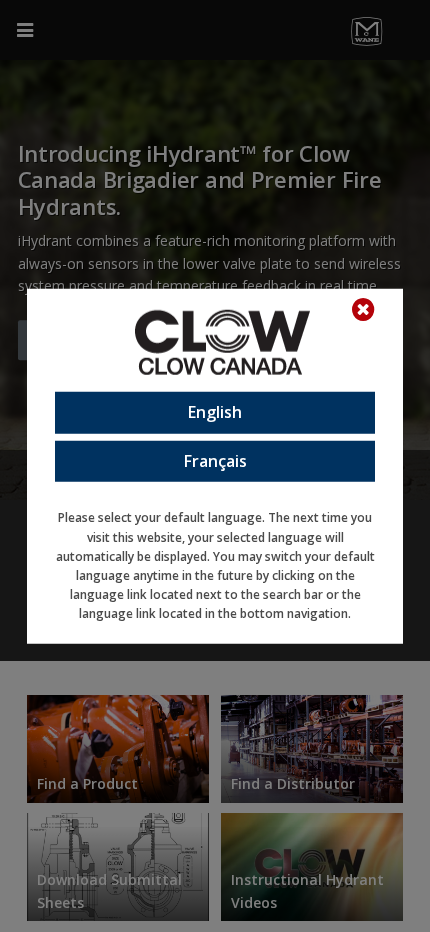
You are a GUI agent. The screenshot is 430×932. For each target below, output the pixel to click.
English (215, 412)
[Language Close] (373, 310)
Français (215, 460)
